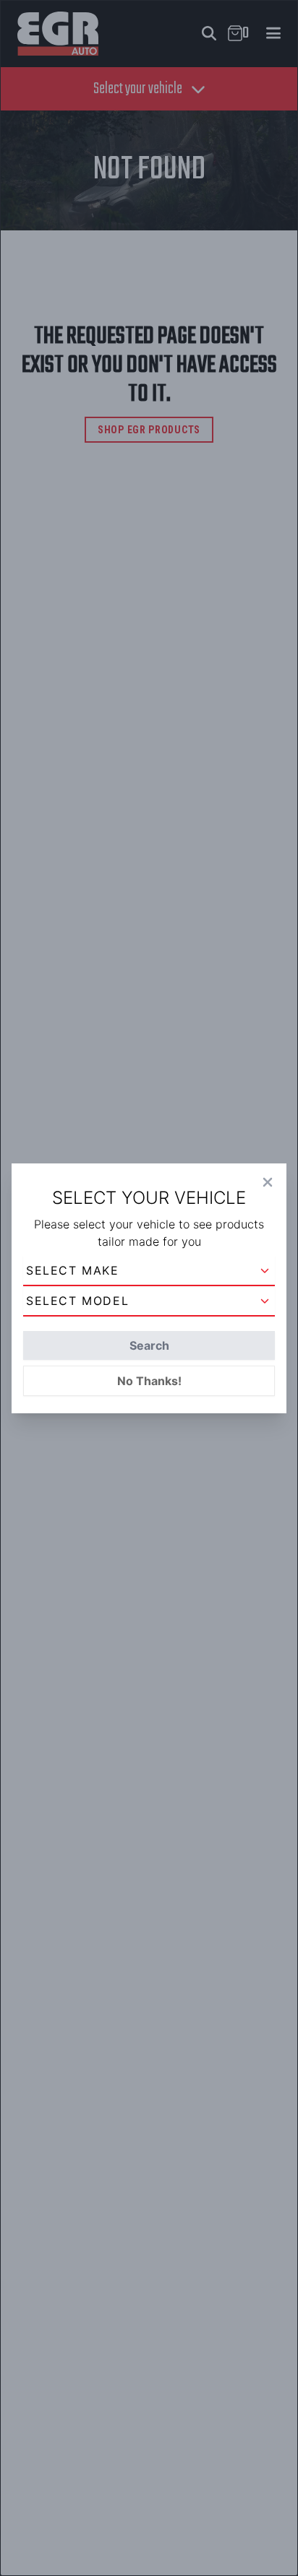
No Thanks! (149, 1381)
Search (149, 1345)
